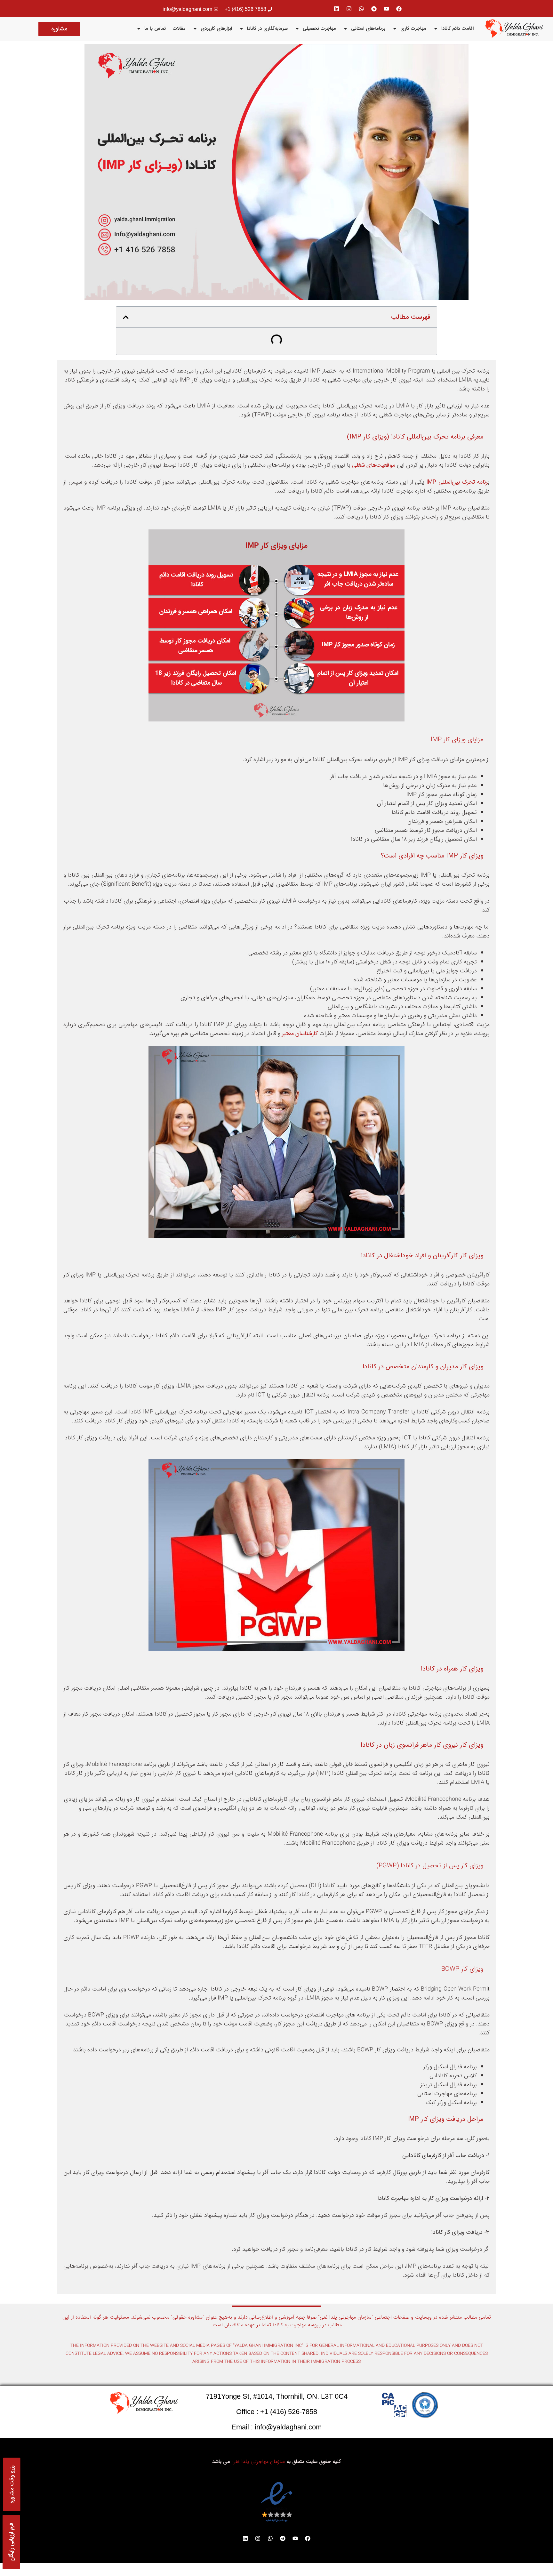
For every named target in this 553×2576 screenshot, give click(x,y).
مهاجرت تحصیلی (319, 28)
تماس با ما (155, 28)
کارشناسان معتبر (300, 1034)
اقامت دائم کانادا (457, 28)
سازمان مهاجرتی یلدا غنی (258, 2462)
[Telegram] (374, 9)
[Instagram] (349, 9)
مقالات (179, 28)
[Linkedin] (337, 9)
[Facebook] (399, 9)
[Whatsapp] (362, 9)
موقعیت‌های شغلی (374, 465)
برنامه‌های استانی (368, 28)
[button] (126, 317)
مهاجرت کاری (413, 28)
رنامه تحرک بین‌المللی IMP (457, 482)
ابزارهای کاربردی (216, 28)
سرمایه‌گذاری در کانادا (267, 28)
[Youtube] (387, 9)
